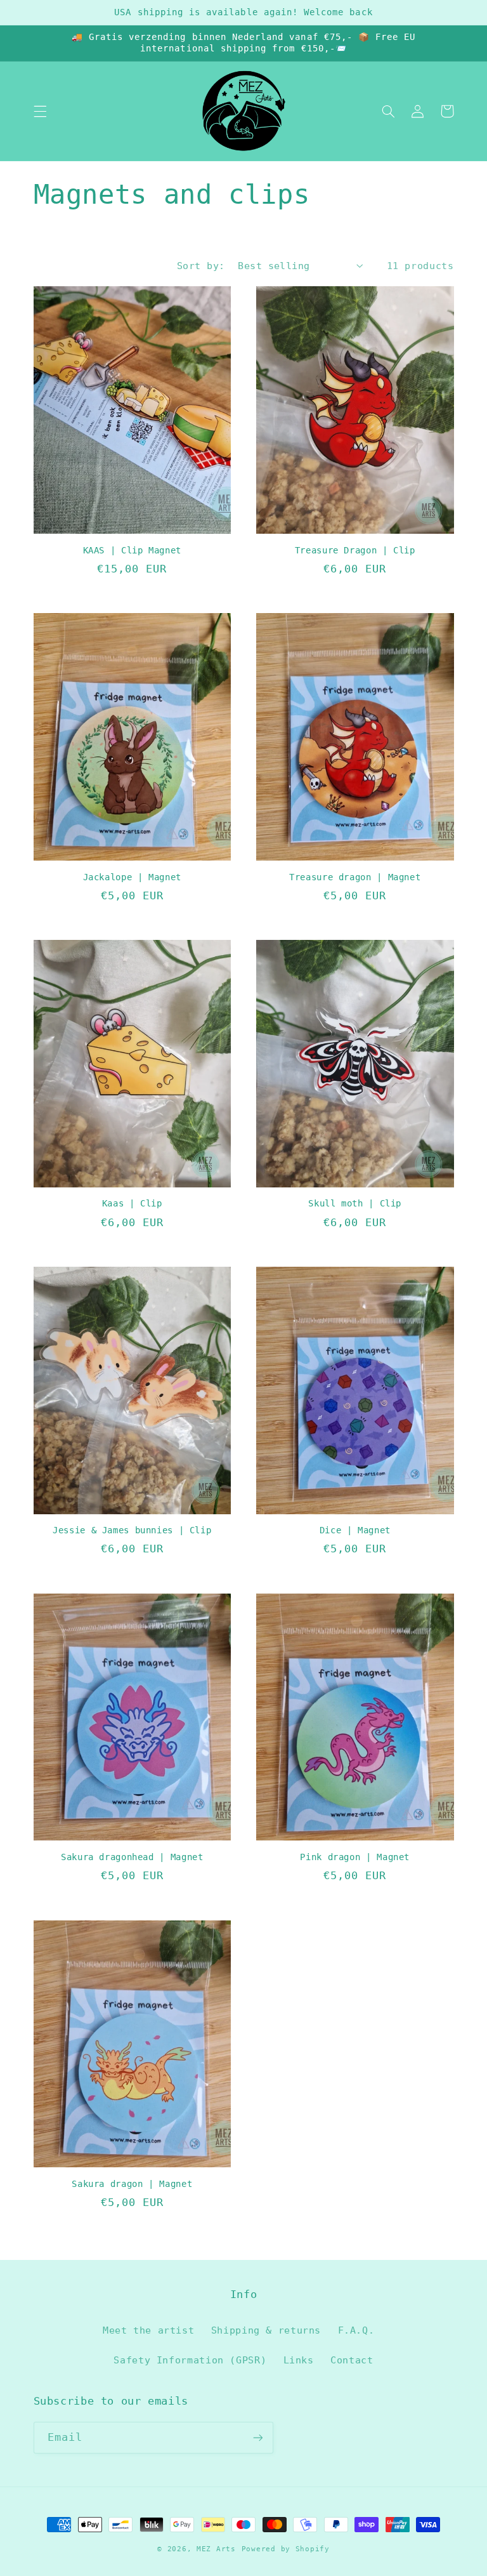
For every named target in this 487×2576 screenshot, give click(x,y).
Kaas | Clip (132, 1203)
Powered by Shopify (286, 2549)
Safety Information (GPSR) (190, 2360)
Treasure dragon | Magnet (355, 877)
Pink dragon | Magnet (355, 1857)
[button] (40, 111)
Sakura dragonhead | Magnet (132, 1857)
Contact (352, 2360)
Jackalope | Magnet (132, 877)
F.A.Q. (356, 2330)
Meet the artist (148, 2330)
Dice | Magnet (355, 1530)
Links (299, 2360)
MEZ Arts (216, 2549)
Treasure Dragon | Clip (355, 550)
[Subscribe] (257, 2437)
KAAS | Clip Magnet (132, 550)
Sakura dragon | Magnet (132, 2184)
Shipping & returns (266, 2330)
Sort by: (201, 266)
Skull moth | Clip (355, 1203)
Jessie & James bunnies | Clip (132, 1530)
